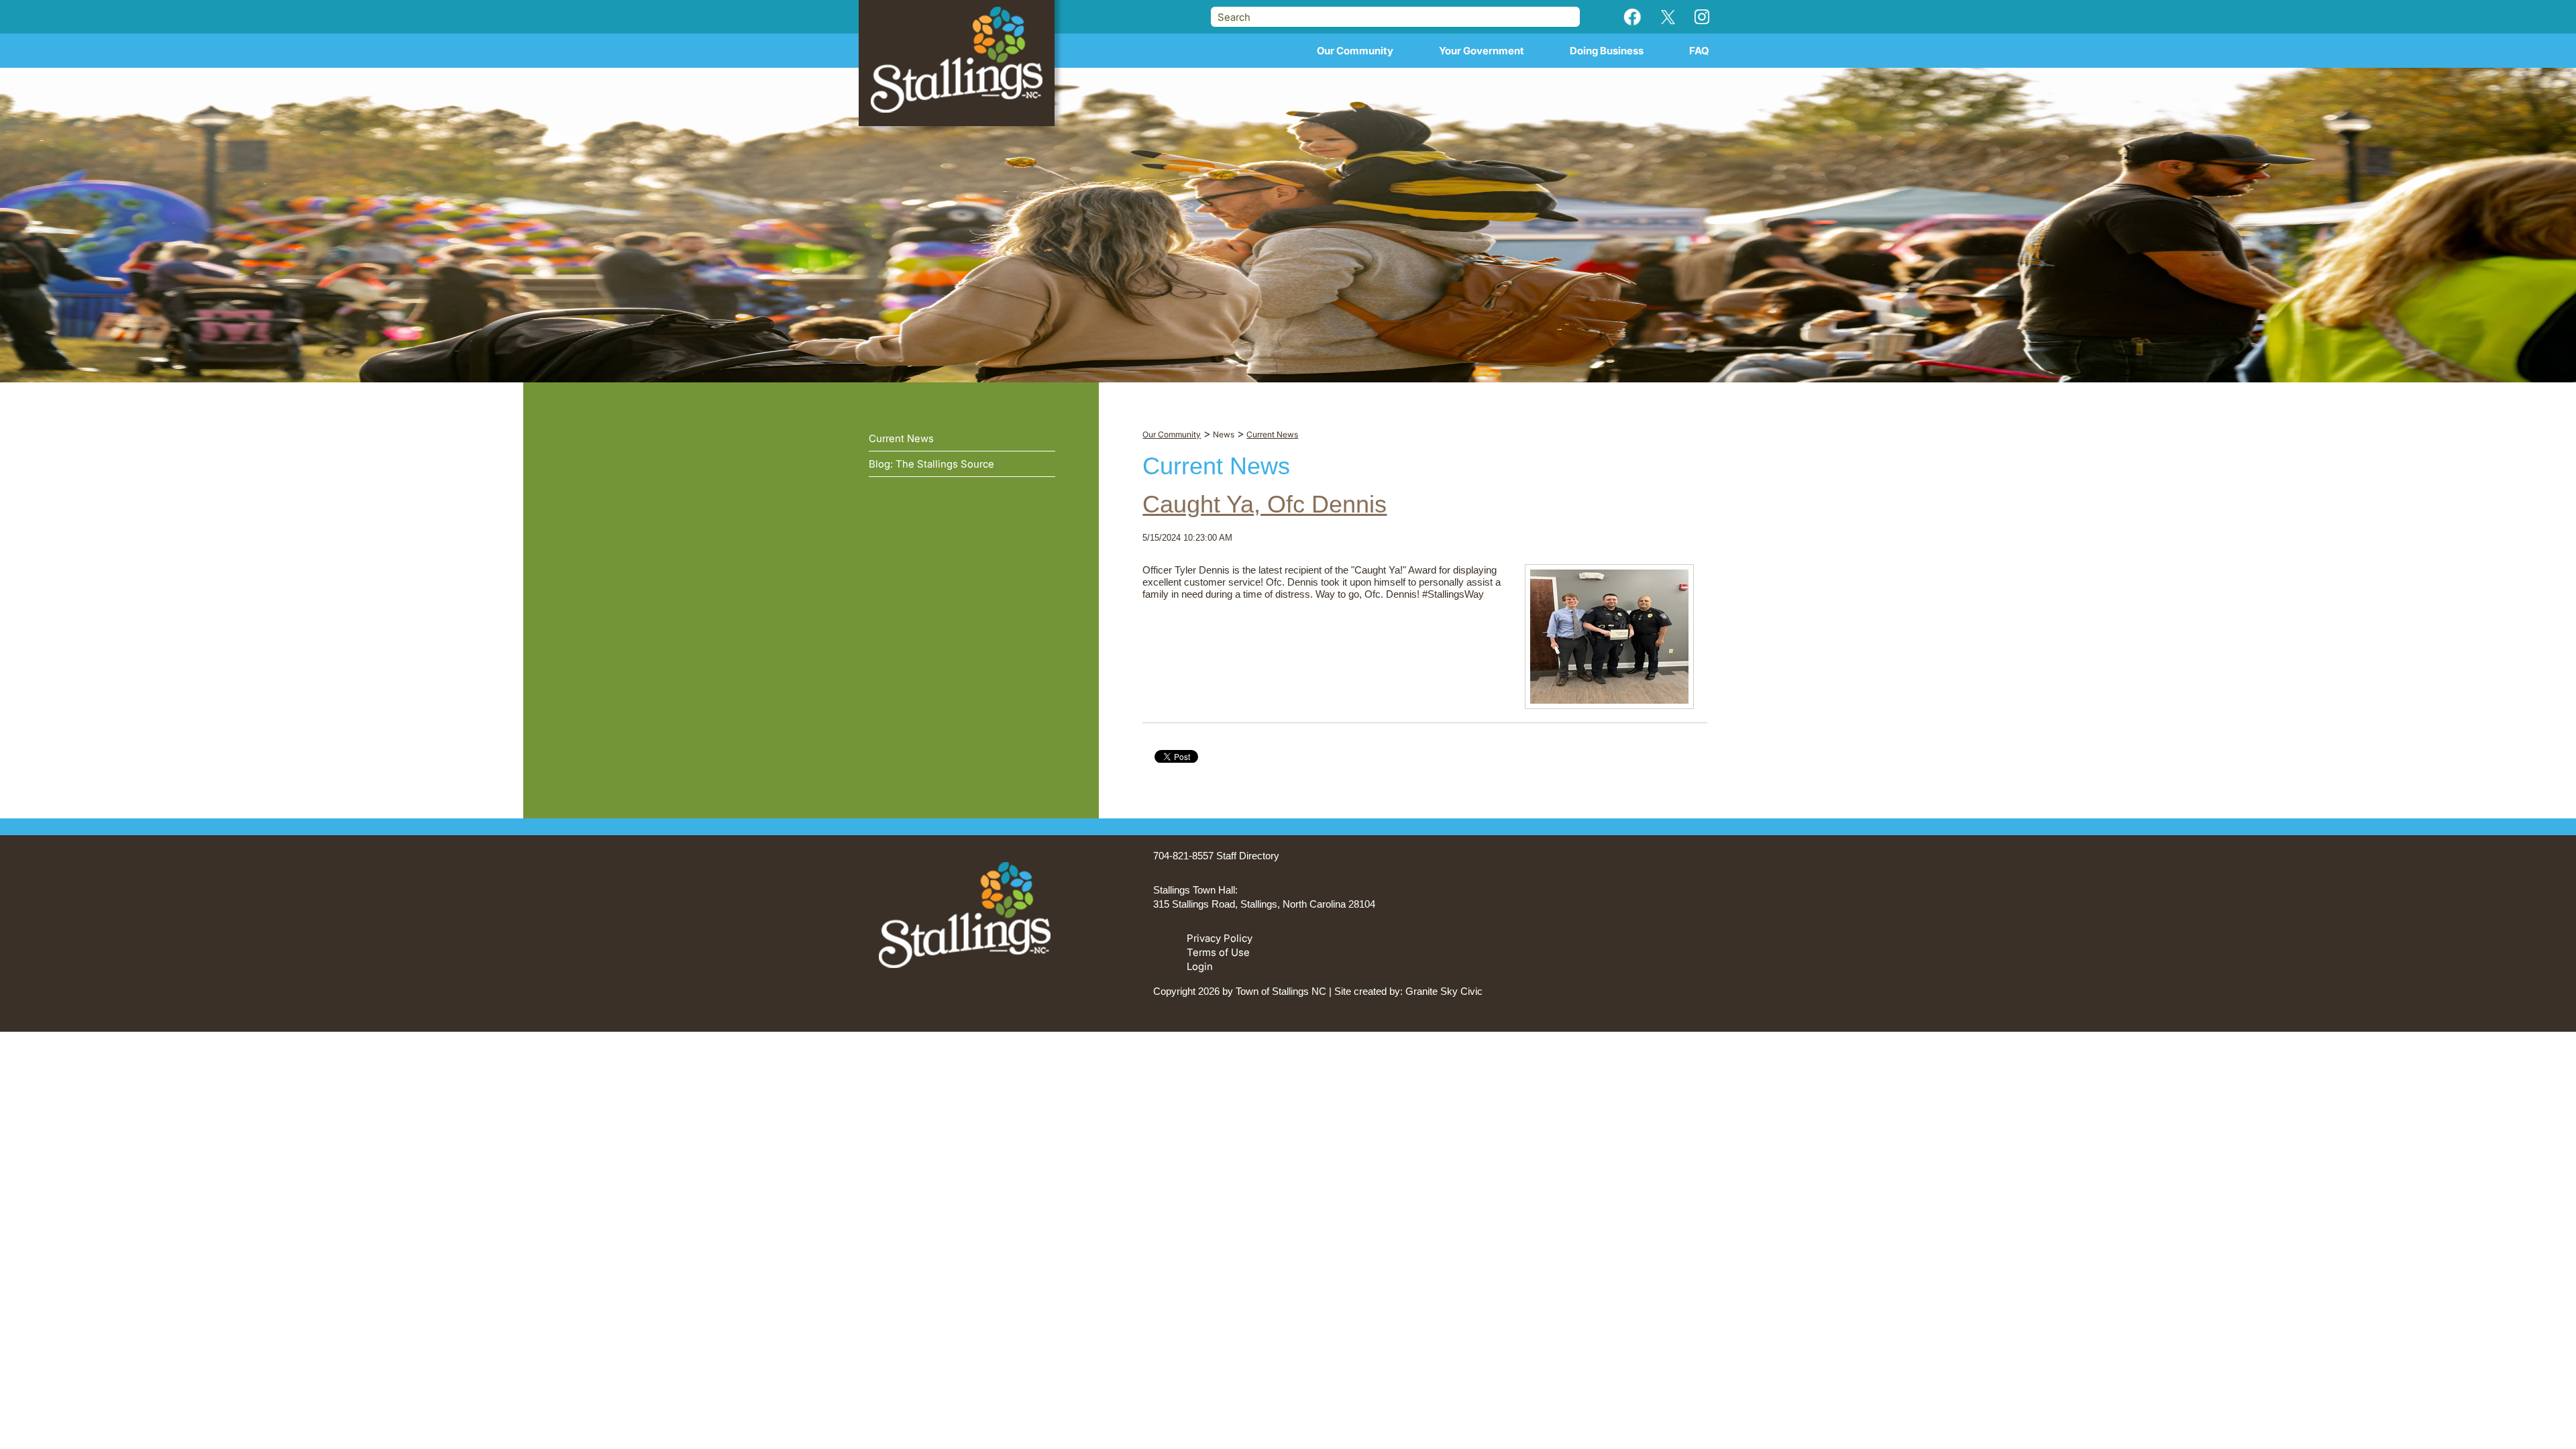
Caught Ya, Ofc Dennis (1265, 504)
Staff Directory (1248, 856)
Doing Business (1607, 51)
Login (1200, 966)
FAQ (1699, 51)
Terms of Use (1218, 952)
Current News (901, 438)
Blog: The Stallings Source (931, 464)
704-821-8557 (1183, 856)
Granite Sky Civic (1444, 991)
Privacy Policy (1220, 938)
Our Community (1355, 51)
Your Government (1482, 51)
